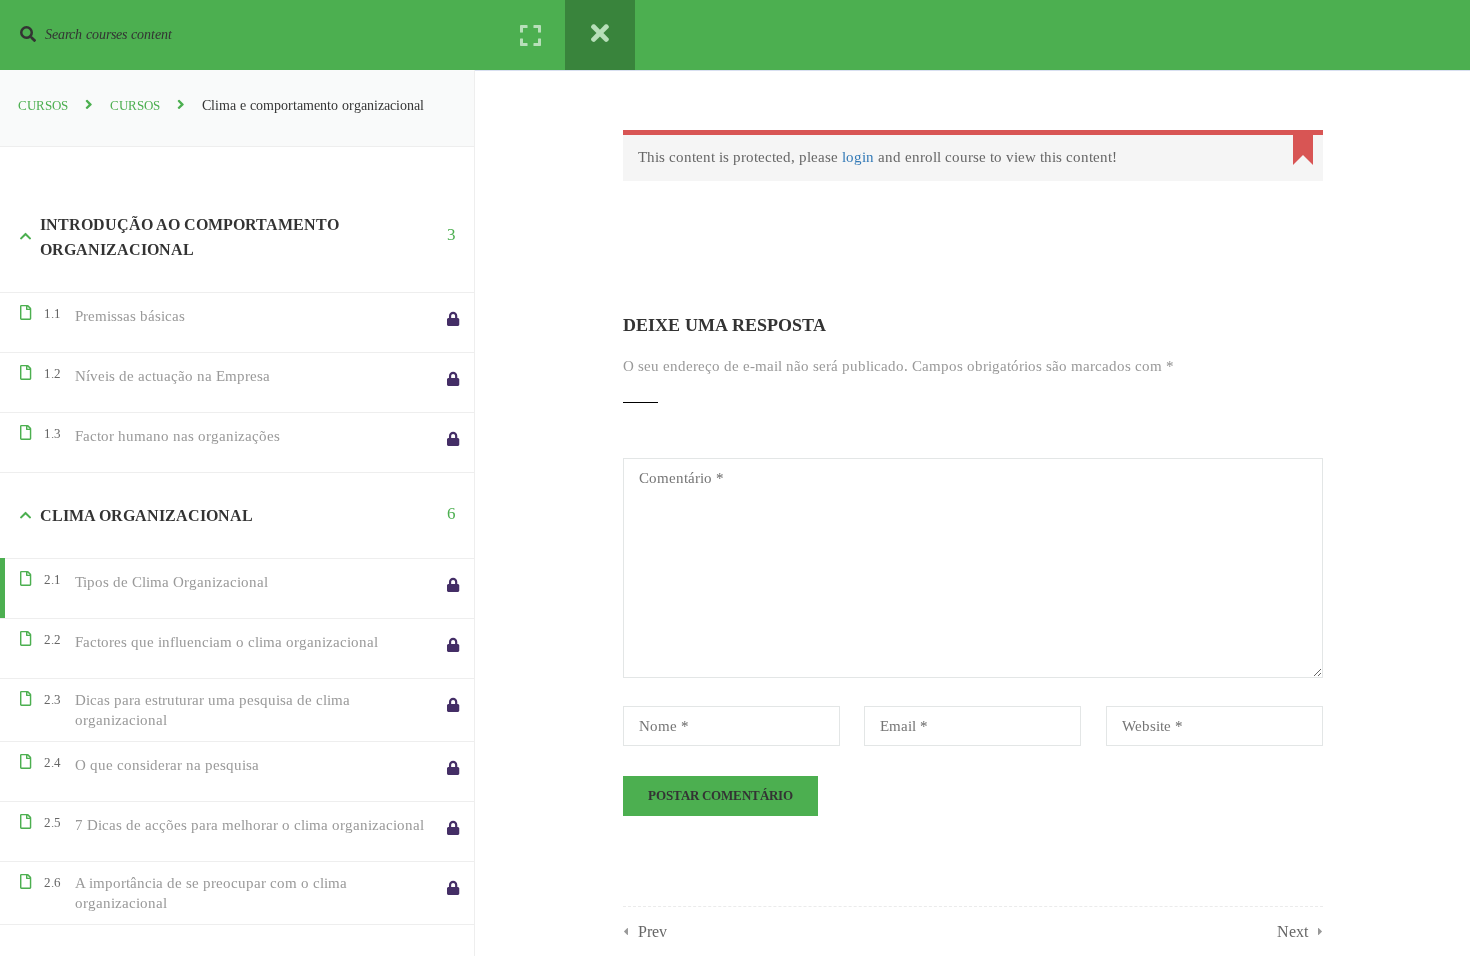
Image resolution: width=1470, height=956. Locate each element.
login (858, 157)
